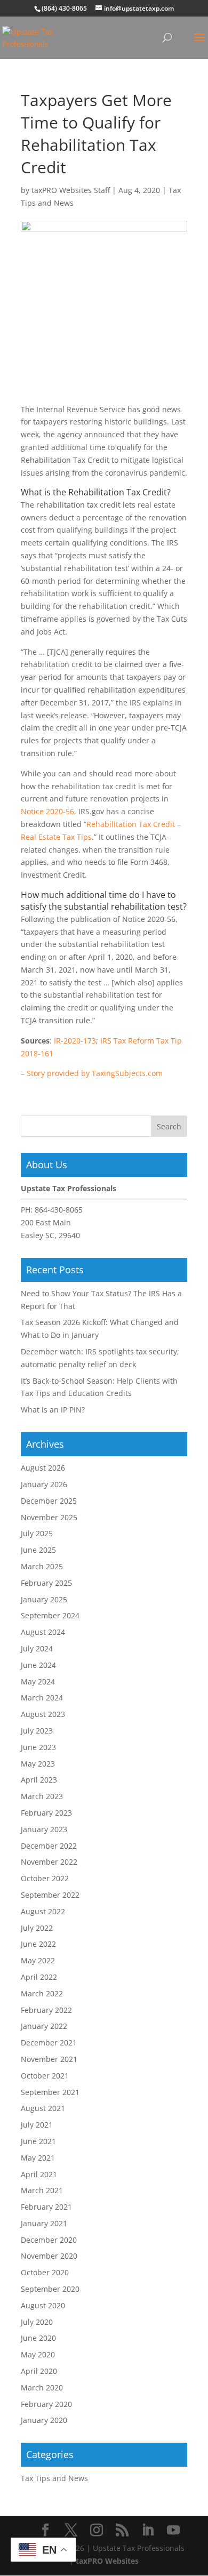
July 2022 (37, 1928)
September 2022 (50, 1895)
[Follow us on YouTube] (173, 2530)
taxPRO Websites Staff (71, 190)
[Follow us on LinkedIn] (148, 2530)
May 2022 (38, 1960)
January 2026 (44, 1484)
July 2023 (37, 1731)
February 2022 (46, 2010)
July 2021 (37, 2125)
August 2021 (43, 2108)
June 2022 (38, 1944)
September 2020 (50, 2289)
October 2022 (45, 1878)
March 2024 (42, 1698)
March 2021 (42, 2190)
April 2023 (39, 1780)
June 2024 (38, 1665)
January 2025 (44, 1599)
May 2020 (38, 2354)
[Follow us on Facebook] (45, 2530)
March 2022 (42, 1993)
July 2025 (37, 1533)
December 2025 (49, 1501)
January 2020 (44, 2420)
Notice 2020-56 (47, 811)
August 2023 (43, 1714)
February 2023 (46, 1813)
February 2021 (46, 2207)
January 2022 (44, 2026)
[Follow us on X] (71, 2530)
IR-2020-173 (75, 1041)
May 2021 (38, 2158)
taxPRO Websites (107, 2561)
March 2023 (42, 1796)
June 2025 (38, 1550)
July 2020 (37, 2322)
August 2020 (43, 2305)
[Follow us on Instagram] (97, 2530)
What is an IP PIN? (53, 1410)
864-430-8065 (59, 1210)
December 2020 (49, 2240)
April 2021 (39, 2174)
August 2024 (43, 1632)
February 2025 (46, 1583)
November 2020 (49, 2256)
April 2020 (39, 2371)
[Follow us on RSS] (122, 2530)
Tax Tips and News (54, 2478)
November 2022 (49, 1862)
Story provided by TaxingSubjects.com (95, 1073)
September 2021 (50, 2092)
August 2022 (43, 1911)
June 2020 (38, 2338)
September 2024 (50, 1615)
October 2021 (45, 2076)
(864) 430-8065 (64, 8)
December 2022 (49, 1846)
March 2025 (42, 1566)
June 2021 (38, 2141)
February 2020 (46, 2404)
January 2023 (44, 1829)
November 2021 (49, 2059)
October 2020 (45, 2272)
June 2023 (38, 1747)
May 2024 (38, 1682)
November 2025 (49, 1517)
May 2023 (38, 1764)
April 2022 (39, 1977)
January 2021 (44, 2223)
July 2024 (37, 1648)
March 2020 (42, 2388)
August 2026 (43, 1468)
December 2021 (49, 2043)
